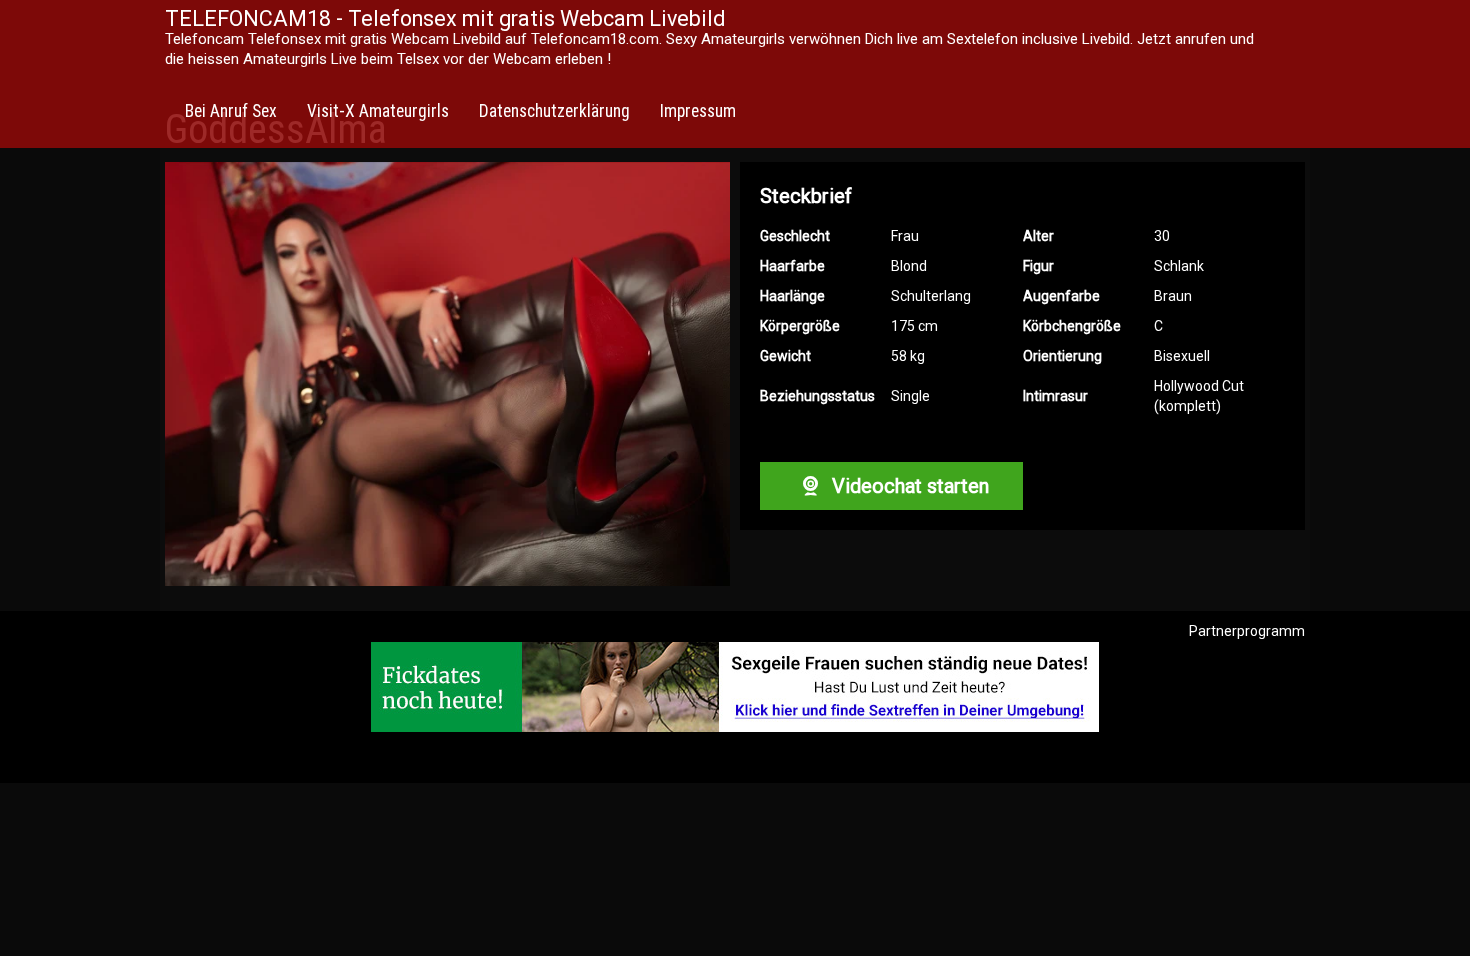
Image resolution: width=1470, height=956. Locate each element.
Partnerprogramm (1247, 631)
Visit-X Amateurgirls (378, 111)
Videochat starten (908, 486)
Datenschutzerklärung (554, 111)
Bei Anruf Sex (231, 111)
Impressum (698, 111)
